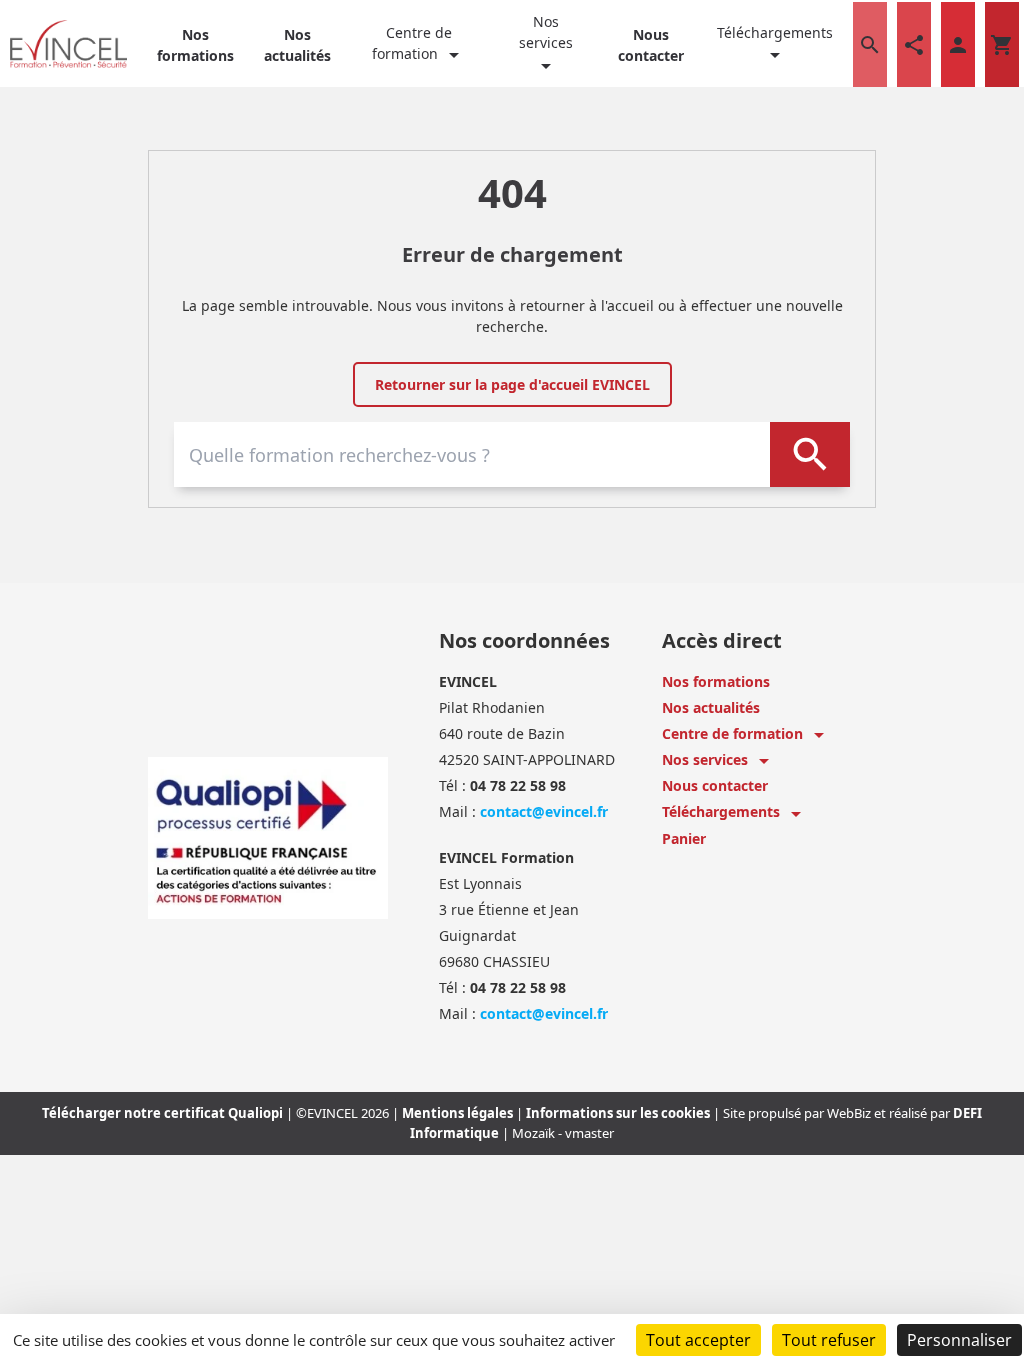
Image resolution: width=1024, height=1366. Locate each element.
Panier (684, 838)
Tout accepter (698, 1340)
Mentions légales (459, 1113)
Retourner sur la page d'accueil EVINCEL (512, 384)
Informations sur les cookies (619, 1113)
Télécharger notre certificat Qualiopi (164, 1113)
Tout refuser (829, 1340)
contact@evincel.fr (544, 811)
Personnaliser (959, 1340)
